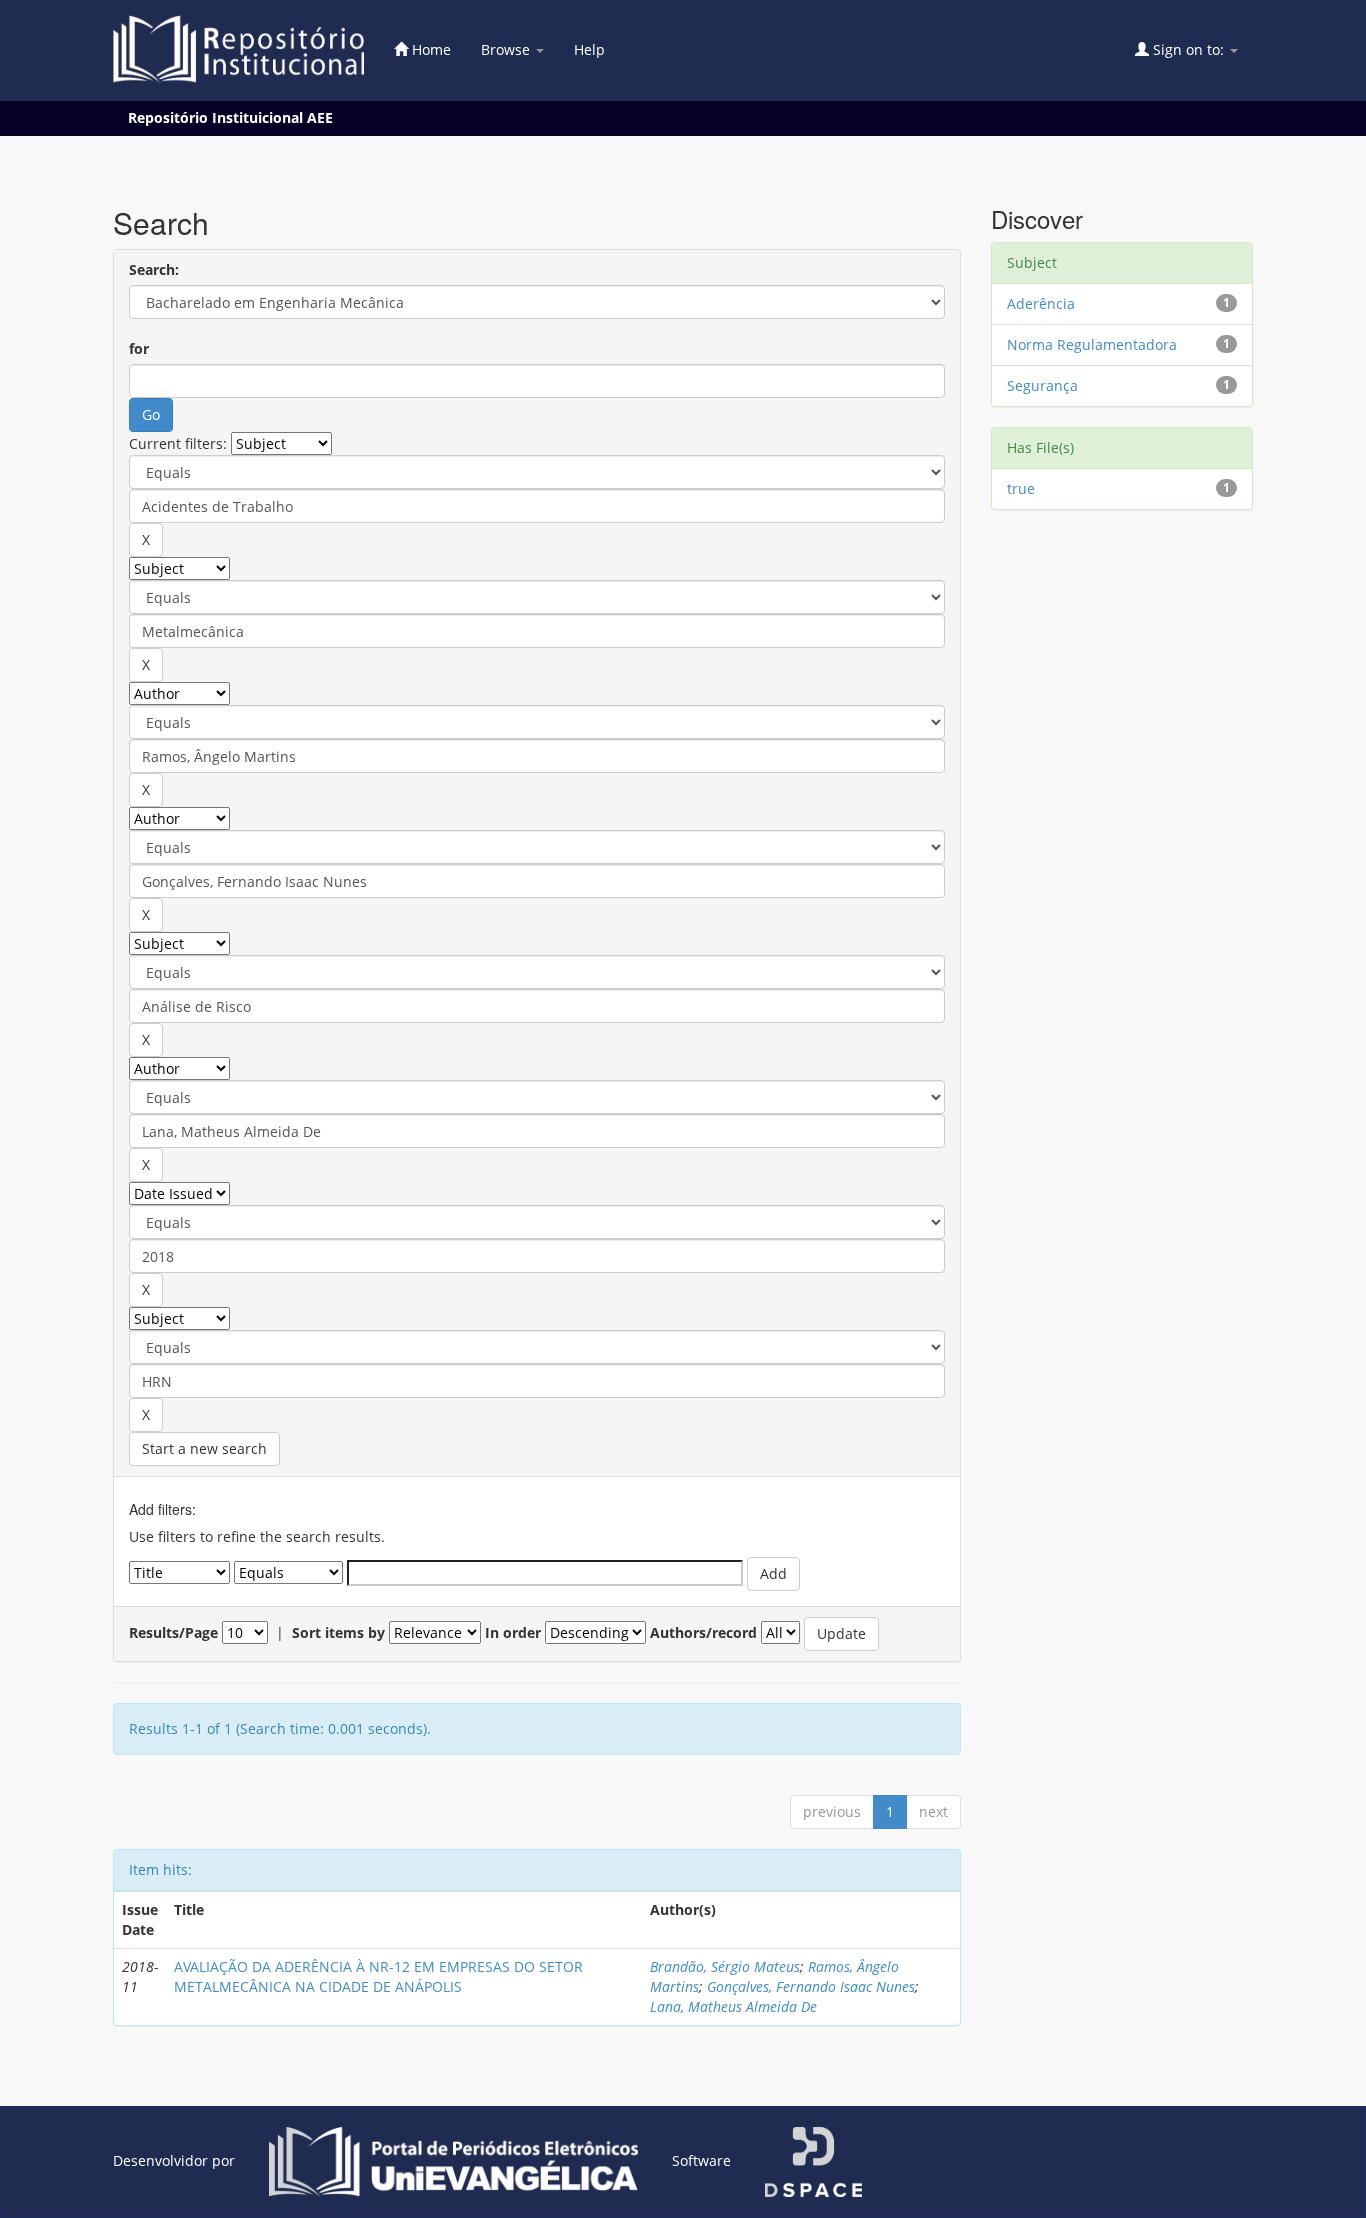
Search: (154, 269)
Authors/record (703, 1632)
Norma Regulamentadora (1092, 344)
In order (513, 1632)
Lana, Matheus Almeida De (733, 2006)
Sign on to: (1188, 49)
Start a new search (204, 1448)
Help (589, 49)
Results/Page (173, 1632)
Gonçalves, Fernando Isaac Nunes (811, 1986)
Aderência (1041, 303)
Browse (507, 49)
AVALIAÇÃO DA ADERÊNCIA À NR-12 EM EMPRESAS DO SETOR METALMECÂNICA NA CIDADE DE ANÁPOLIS (378, 1976)
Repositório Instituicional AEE (230, 117)
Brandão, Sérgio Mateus (725, 1966)
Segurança (1042, 385)
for (139, 348)
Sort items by (338, 1632)
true (1021, 488)
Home (429, 49)
